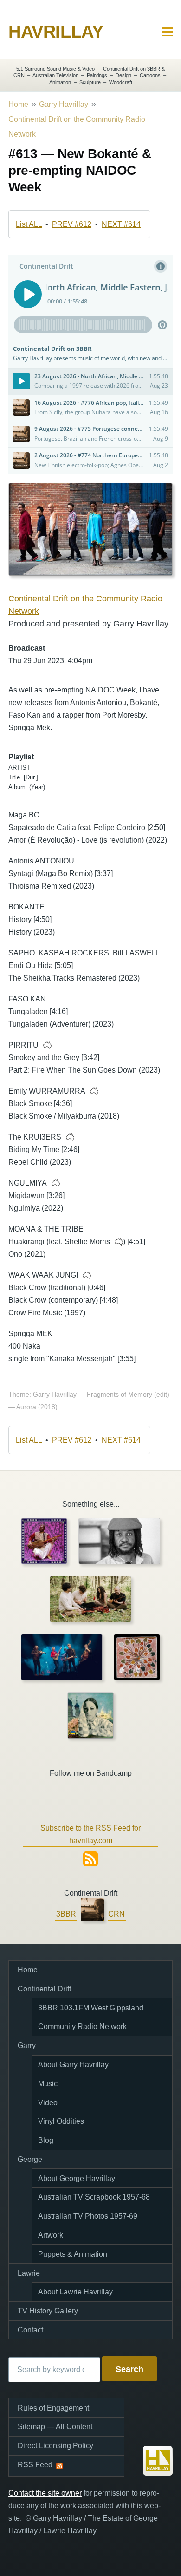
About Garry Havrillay (73, 2065)
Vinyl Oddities (61, 2121)
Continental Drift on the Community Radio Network (77, 127)
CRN (116, 1914)
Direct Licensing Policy (55, 2446)
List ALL (29, 224)
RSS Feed (35, 2465)
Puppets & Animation (73, 2254)
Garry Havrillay (64, 104)
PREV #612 (72, 224)
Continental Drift (44, 1989)
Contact (30, 2330)
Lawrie (29, 2273)
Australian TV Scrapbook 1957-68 (94, 2197)
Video (48, 2103)
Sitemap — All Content (55, 2427)
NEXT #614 (121, 224)
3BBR (66, 1914)
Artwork (51, 2235)
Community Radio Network (82, 2026)
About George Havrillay (77, 2178)
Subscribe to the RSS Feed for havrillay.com (90, 1834)
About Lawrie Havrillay (75, 2292)
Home (18, 104)
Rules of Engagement (53, 2408)
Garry (27, 2046)
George (30, 2159)
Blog (46, 2140)
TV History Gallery (48, 2311)
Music (48, 2084)
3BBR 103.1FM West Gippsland (91, 2008)
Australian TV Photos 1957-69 (88, 2216)
